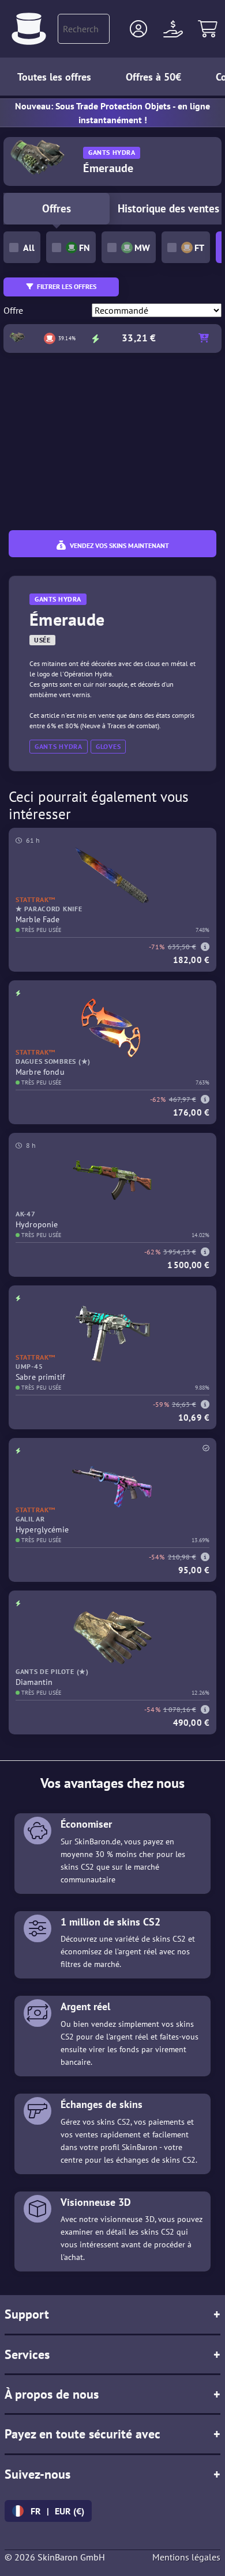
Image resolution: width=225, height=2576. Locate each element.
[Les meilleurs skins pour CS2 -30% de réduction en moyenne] (29, 29)
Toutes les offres (54, 77)
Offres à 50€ (153, 77)
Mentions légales (186, 2557)
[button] (138, 29)
